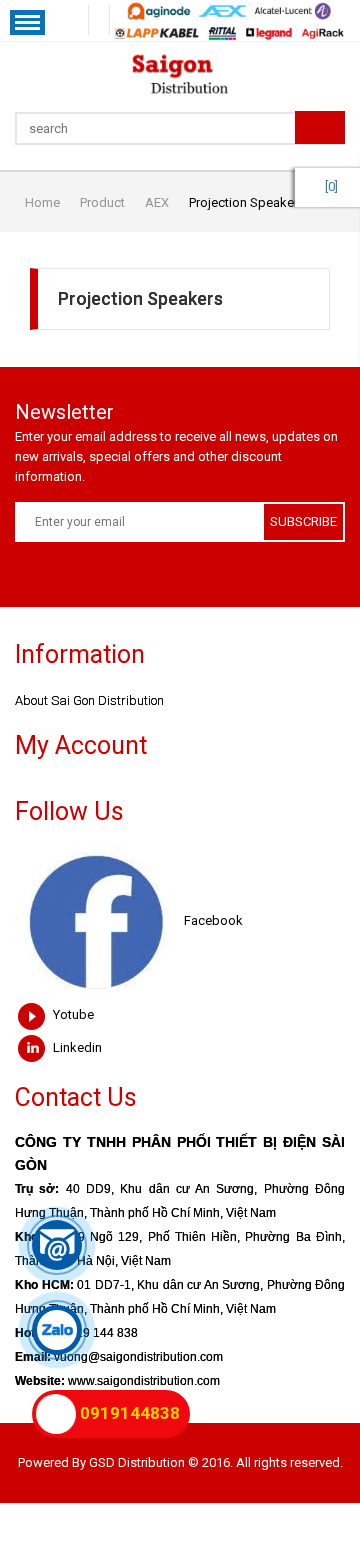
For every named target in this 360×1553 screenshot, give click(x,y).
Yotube (72, 1014)
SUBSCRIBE (303, 521)
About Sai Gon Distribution (89, 700)
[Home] (180, 74)
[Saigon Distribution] (99, 20)
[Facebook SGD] (78, 20)
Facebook (212, 920)
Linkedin (76, 1047)
